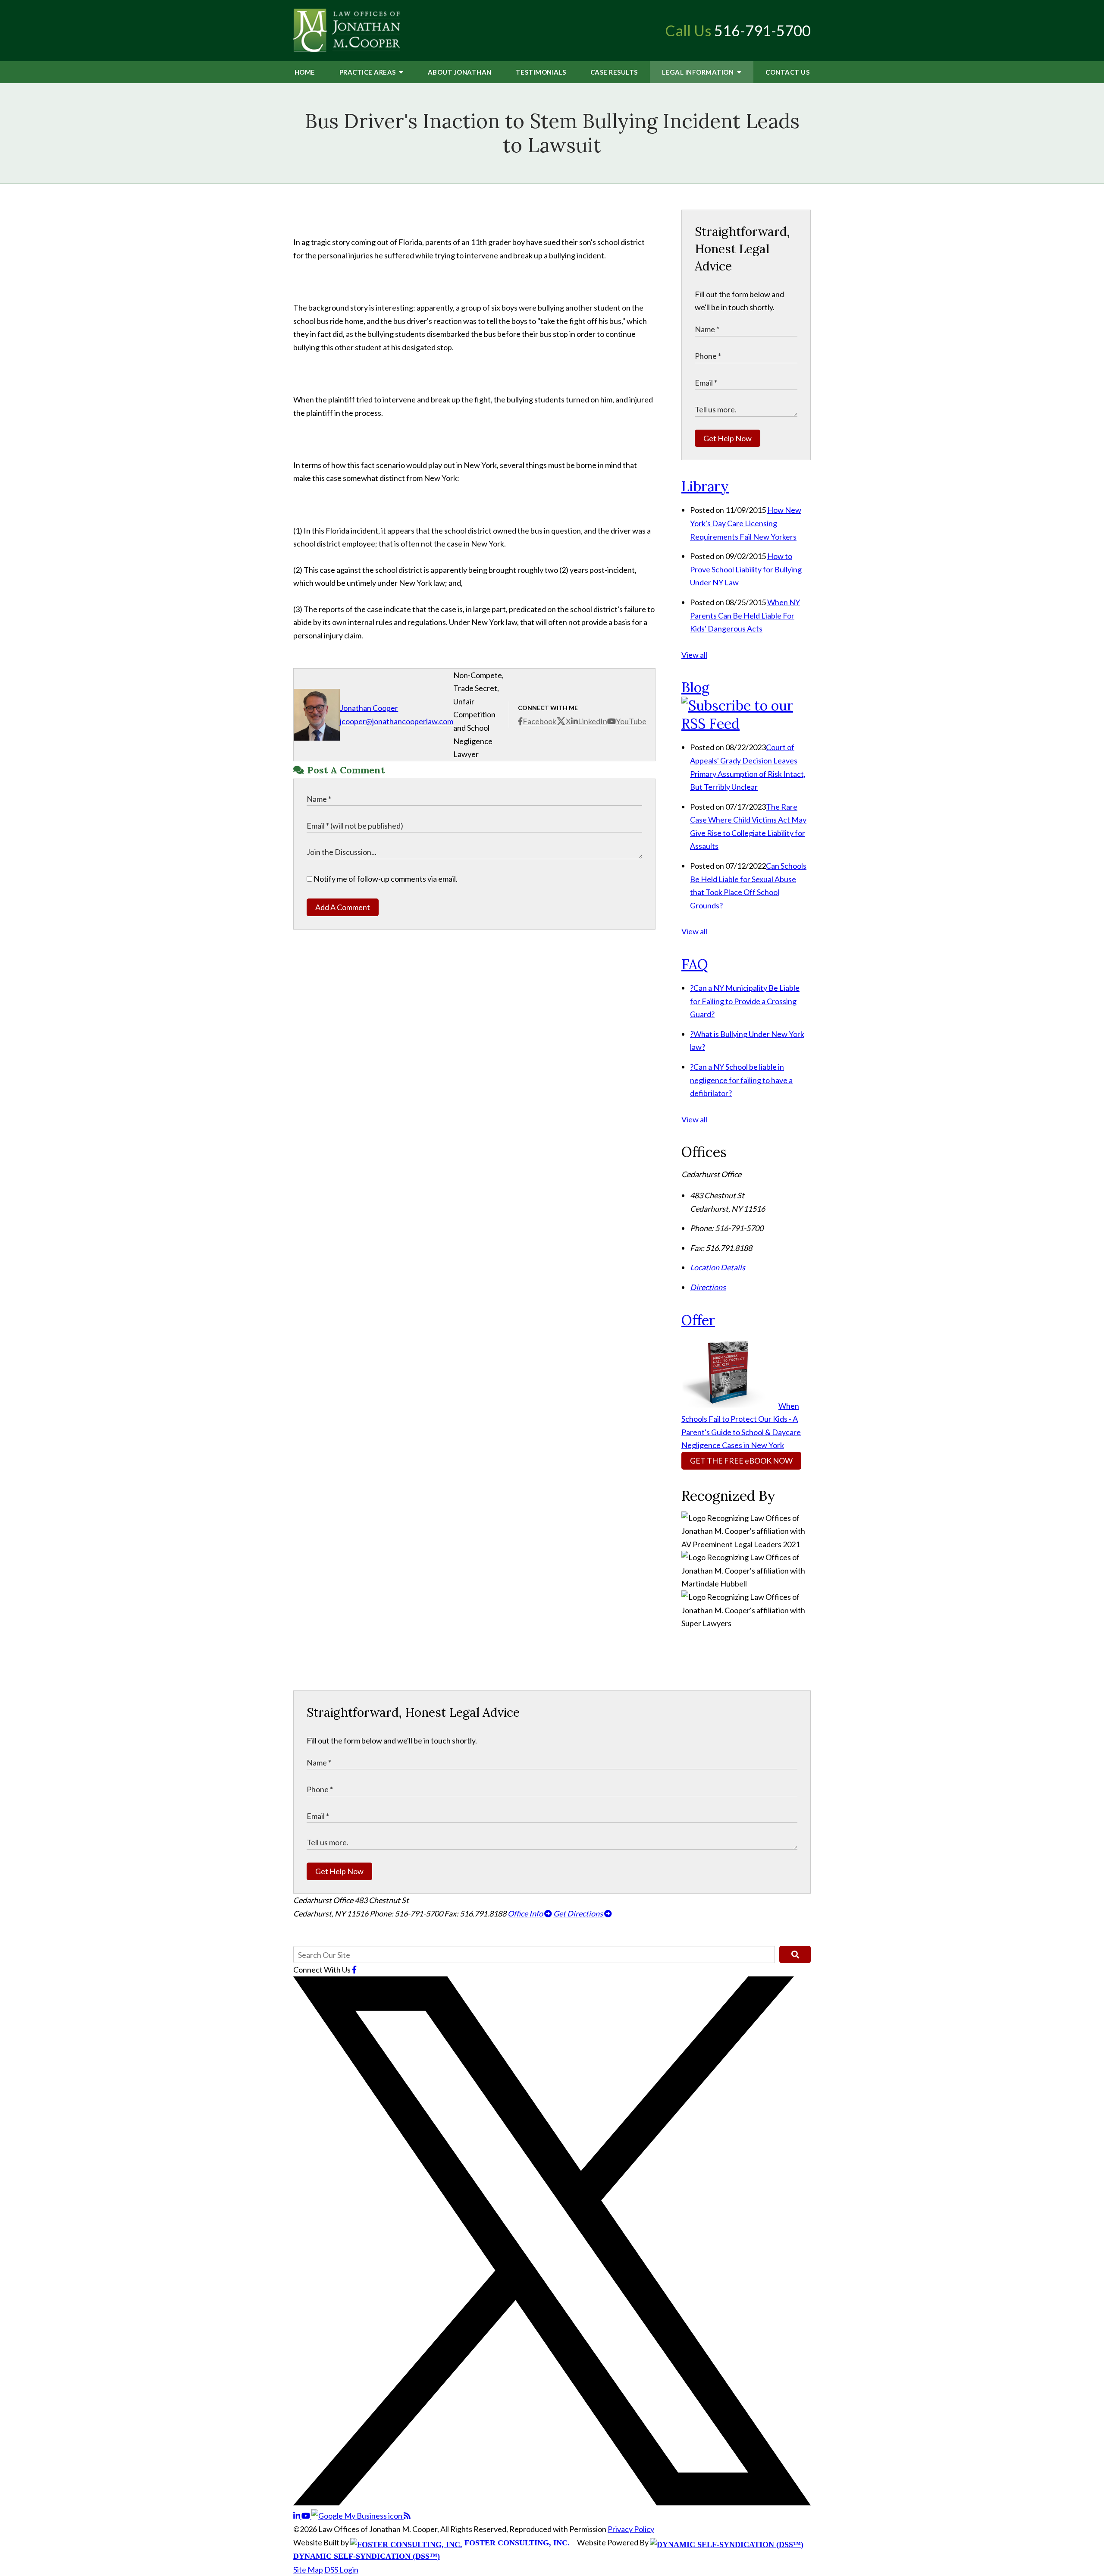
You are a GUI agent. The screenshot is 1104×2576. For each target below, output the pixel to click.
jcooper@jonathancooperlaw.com (397, 721)
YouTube (631, 721)
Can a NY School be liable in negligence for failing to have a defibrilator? (741, 1080)
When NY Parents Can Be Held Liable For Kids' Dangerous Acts (745, 615)
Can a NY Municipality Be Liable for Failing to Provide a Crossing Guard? (745, 1001)
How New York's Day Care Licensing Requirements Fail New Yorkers (746, 523)
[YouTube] (306, 2516)
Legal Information (699, 72)
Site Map (308, 2570)
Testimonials (541, 72)
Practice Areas (369, 72)
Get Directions (579, 1913)
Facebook (539, 721)
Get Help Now (728, 438)
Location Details (718, 1267)
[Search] (795, 1954)
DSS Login (341, 2570)
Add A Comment (343, 907)
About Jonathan (460, 72)
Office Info (526, 1913)
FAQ (695, 964)
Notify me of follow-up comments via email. (385, 879)
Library (705, 486)
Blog (695, 687)
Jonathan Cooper (369, 708)
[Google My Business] (358, 2516)
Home (305, 72)
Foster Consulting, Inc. (516, 2543)
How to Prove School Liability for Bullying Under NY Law (746, 569)
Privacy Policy (631, 2529)
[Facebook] (354, 1970)
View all (694, 655)
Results (614, 72)
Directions (708, 1287)
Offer (698, 1320)
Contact (787, 72)
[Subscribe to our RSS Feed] (746, 724)
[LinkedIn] (297, 2516)
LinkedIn (593, 721)
